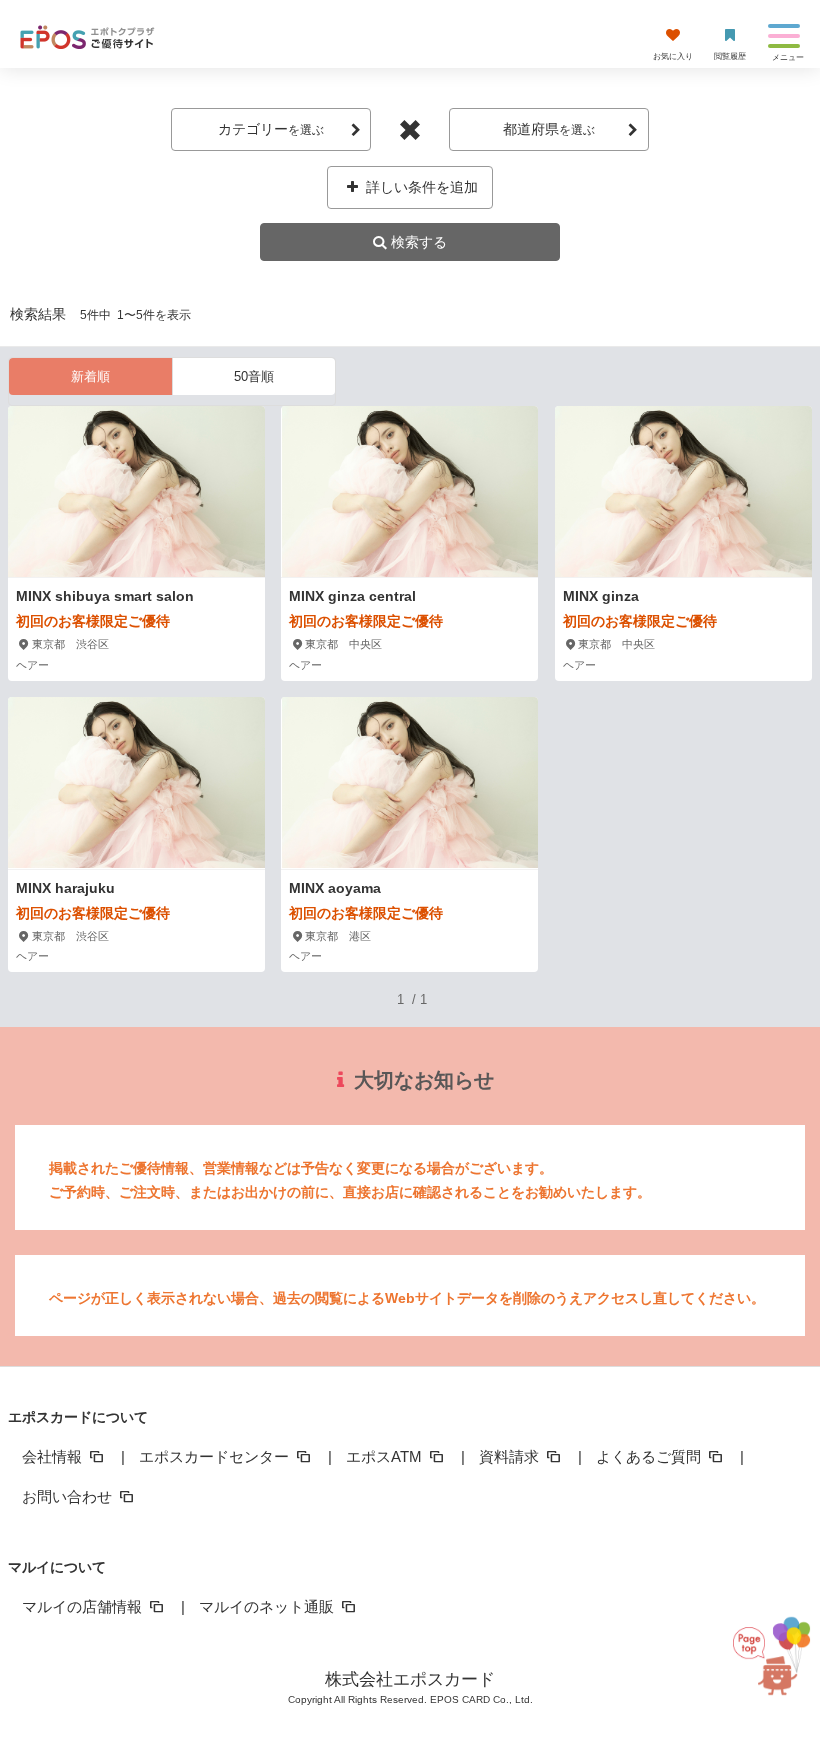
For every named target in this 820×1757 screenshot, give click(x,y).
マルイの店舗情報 (84, 1606)
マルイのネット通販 (268, 1606)
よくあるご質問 (650, 1456)
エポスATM (386, 1456)
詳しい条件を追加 (420, 187)
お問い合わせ (69, 1496)
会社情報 (54, 1456)
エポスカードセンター (216, 1456)
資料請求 (511, 1456)
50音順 (254, 376)
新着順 (90, 376)
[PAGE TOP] (772, 1660)
